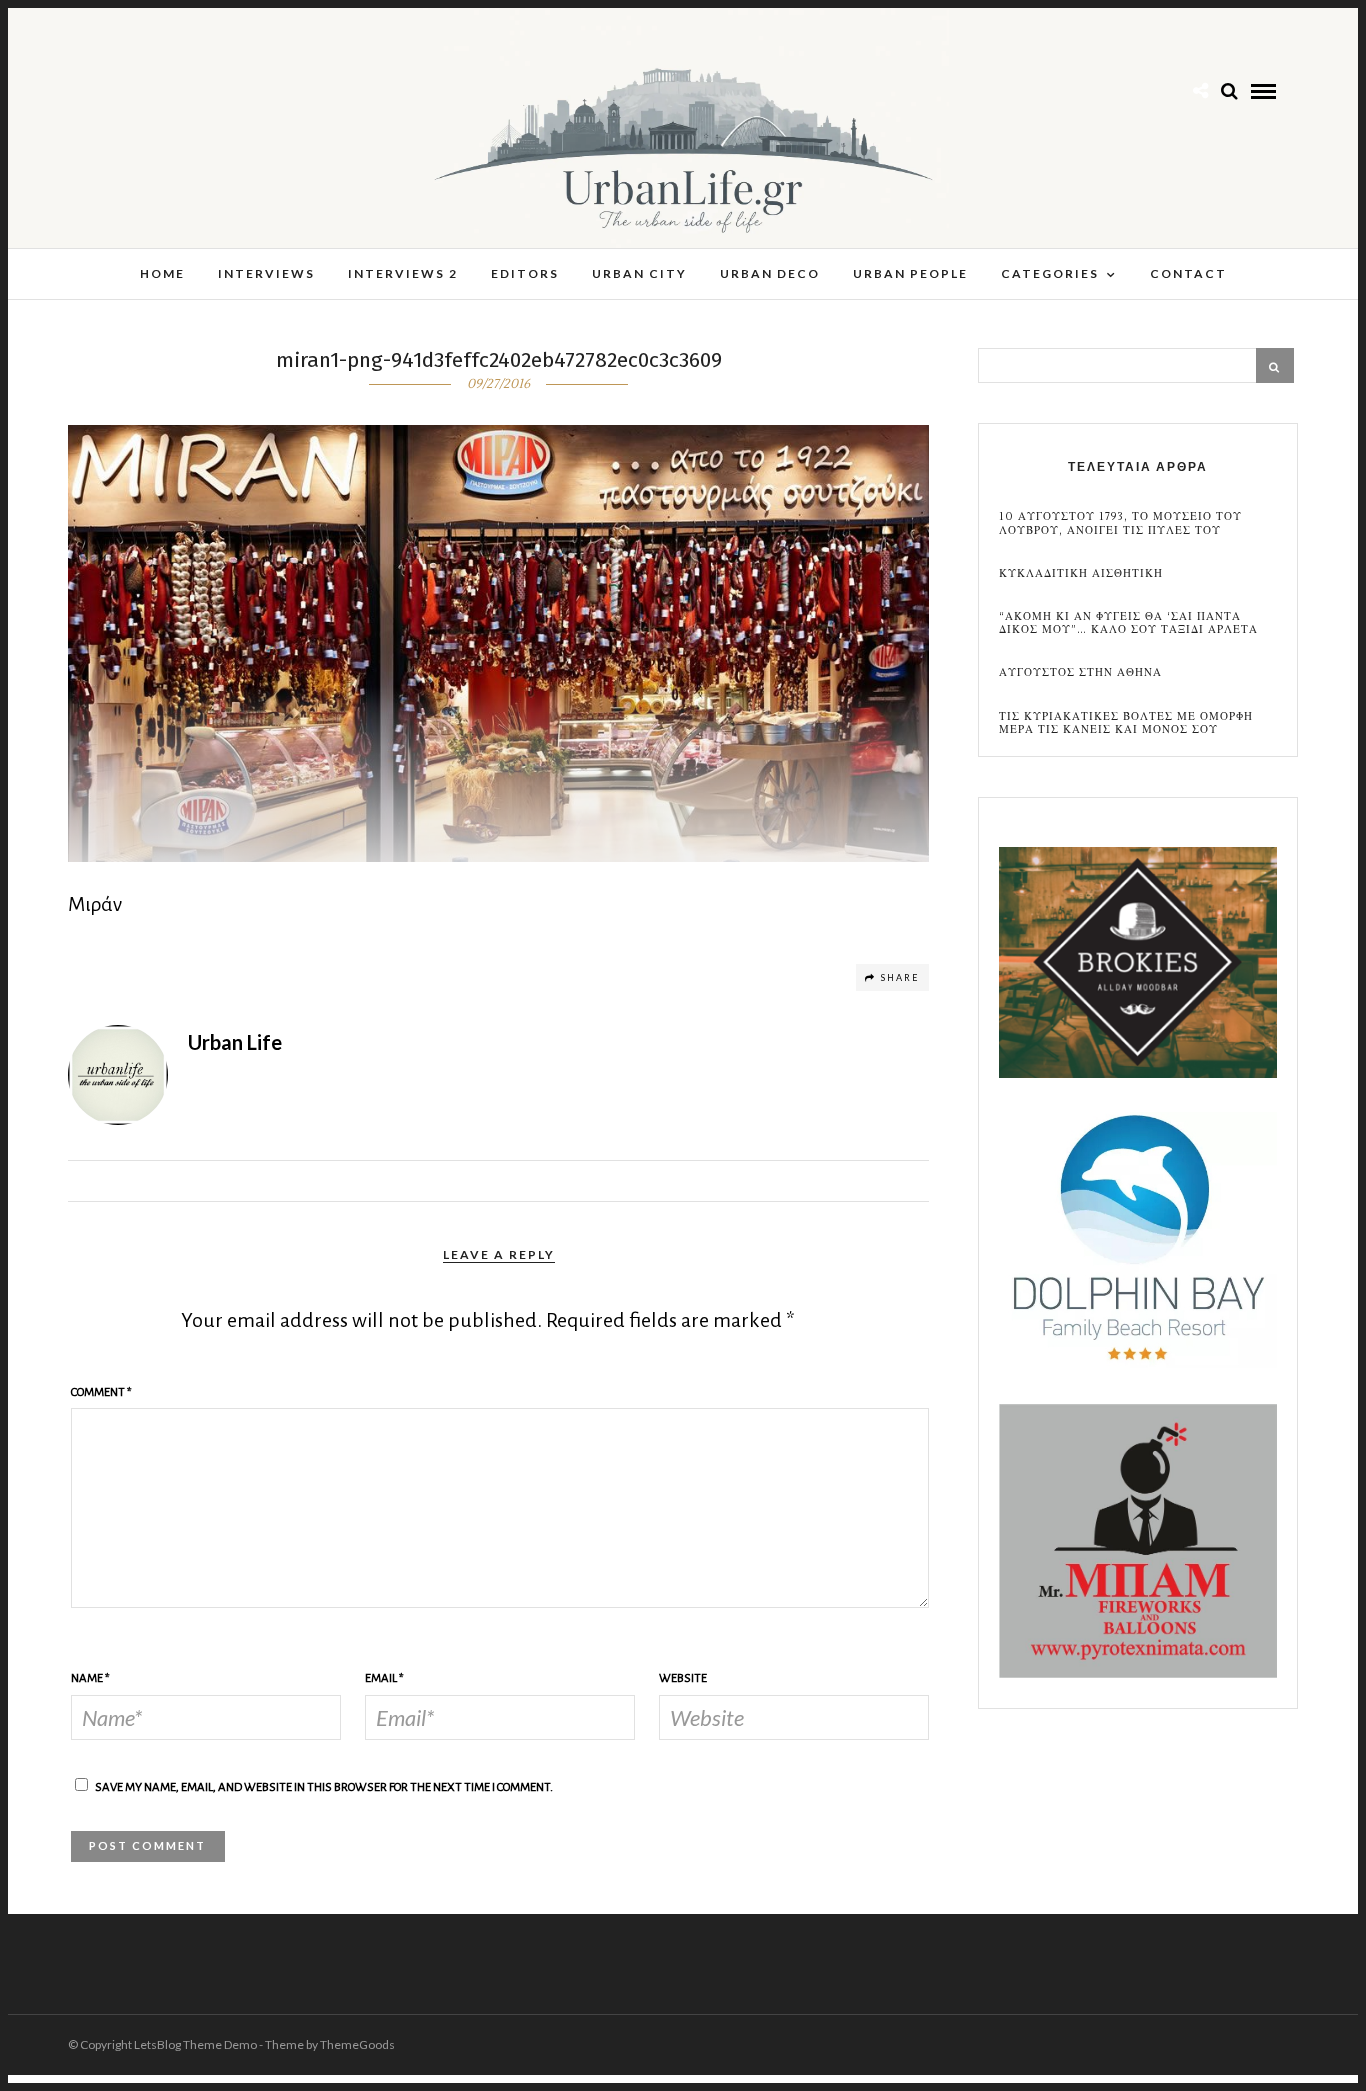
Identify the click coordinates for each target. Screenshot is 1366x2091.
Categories (1050, 273)
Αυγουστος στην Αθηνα (1080, 672)
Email (384, 1678)
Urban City (639, 273)
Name (90, 1678)
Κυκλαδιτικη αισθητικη (1081, 573)
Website (683, 1678)
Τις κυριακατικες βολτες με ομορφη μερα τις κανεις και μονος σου (1126, 723)
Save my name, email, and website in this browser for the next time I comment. (324, 1787)
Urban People (910, 273)
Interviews (266, 273)
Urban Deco (770, 273)
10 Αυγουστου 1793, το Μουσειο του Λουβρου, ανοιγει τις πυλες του (1120, 523)
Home (162, 273)
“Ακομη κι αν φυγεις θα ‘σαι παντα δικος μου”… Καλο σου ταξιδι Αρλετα (1128, 623)
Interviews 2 (403, 273)
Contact (1188, 273)
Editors (525, 273)
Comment (101, 1392)
